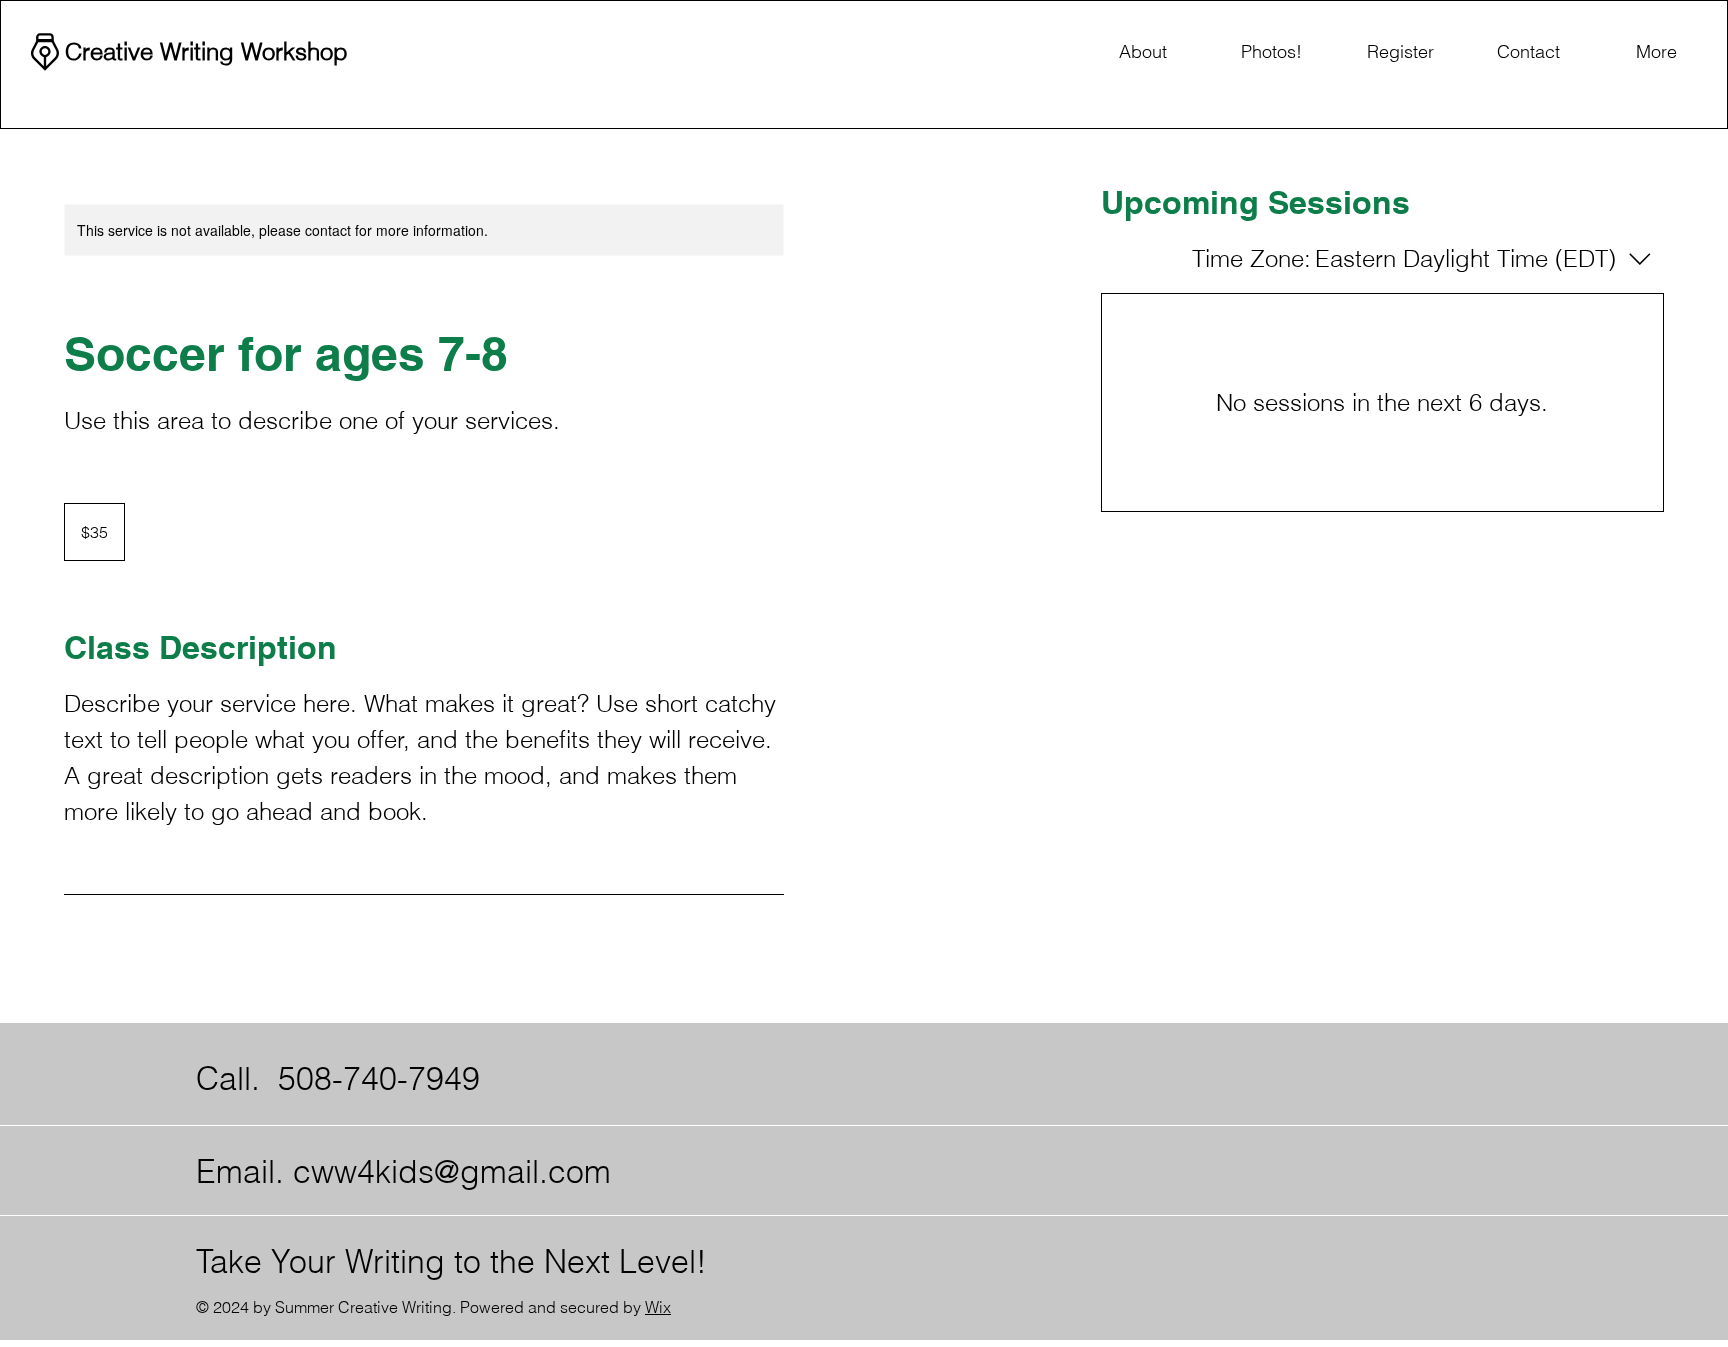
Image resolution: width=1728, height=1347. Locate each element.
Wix (658, 1307)
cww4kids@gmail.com (452, 1171)
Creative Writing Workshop (206, 51)
